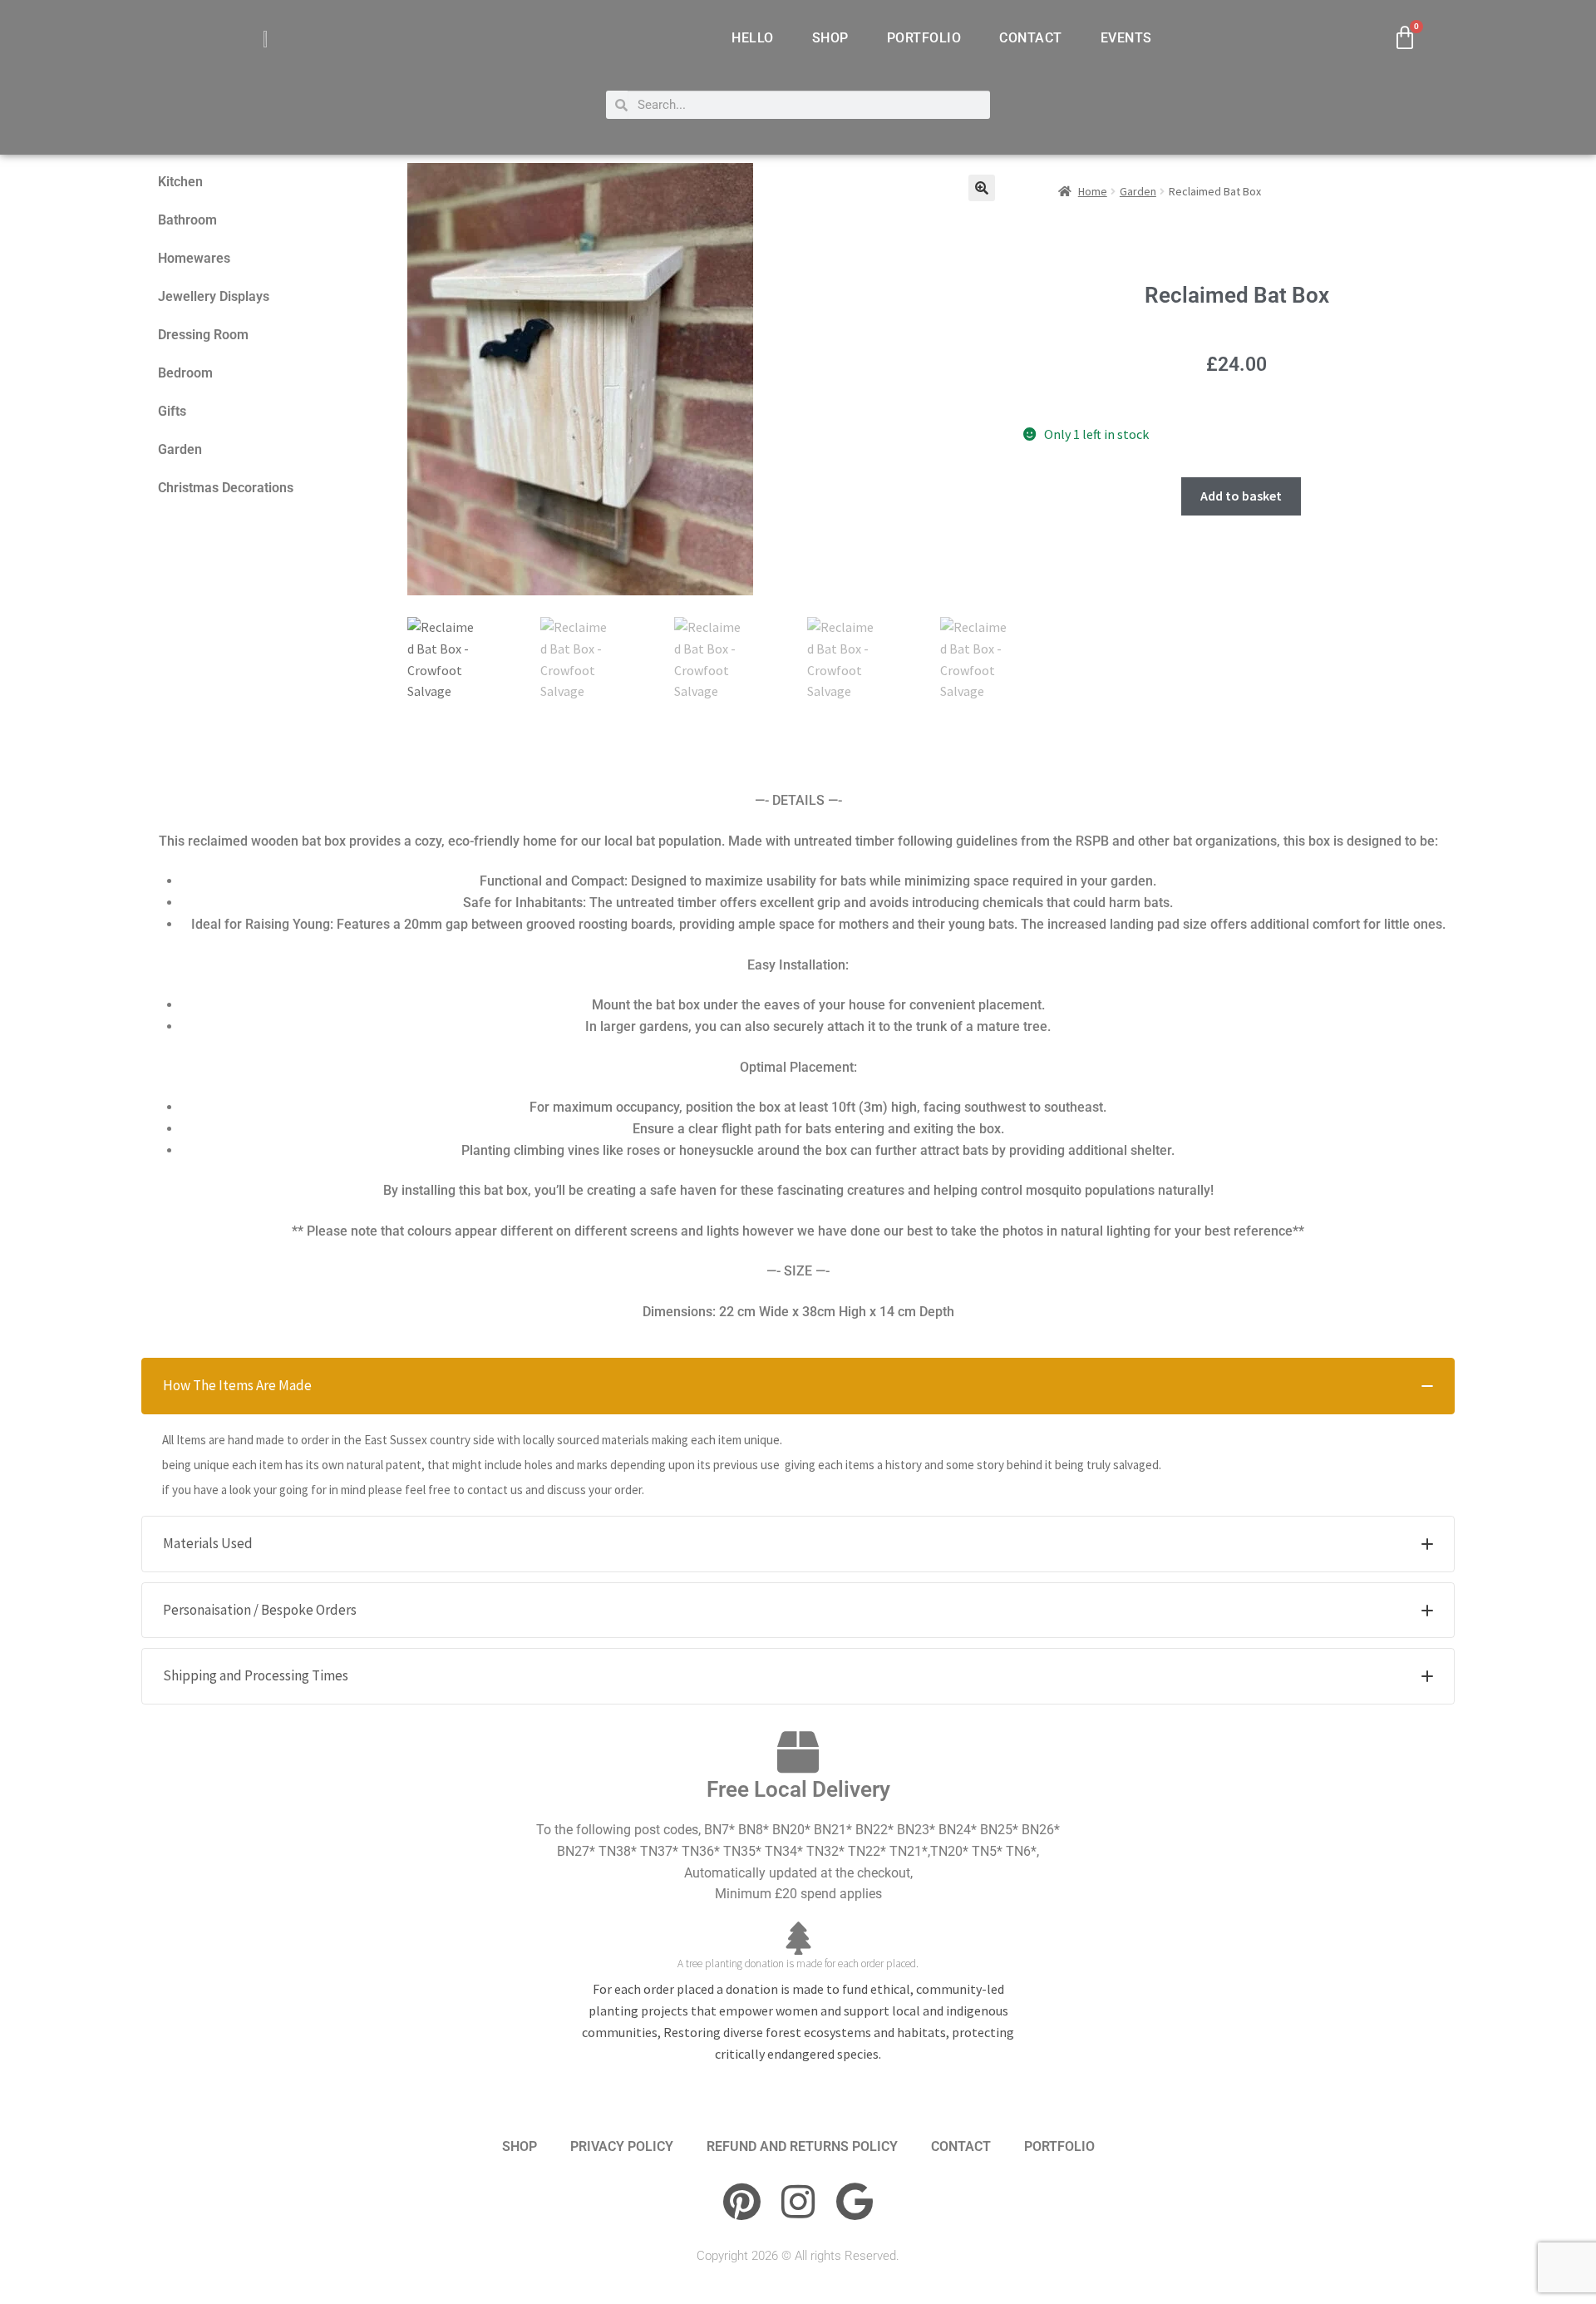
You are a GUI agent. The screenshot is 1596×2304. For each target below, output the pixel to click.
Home (1093, 191)
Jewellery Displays (214, 296)
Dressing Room (203, 335)
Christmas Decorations (226, 488)
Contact (1031, 38)
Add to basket (1241, 496)
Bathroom (187, 220)
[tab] (798, 1386)
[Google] (855, 2202)
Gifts (172, 411)
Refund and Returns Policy (802, 2146)
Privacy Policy (622, 2146)
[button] (982, 188)
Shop (830, 38)
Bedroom (185, 373)
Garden (180, 449)
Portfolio (924, 38)
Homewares (194, 258)
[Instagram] (798, 2202)
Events (1126, 38)
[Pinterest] (741, 2202)
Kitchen (180, 182)
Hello (753, 38)
